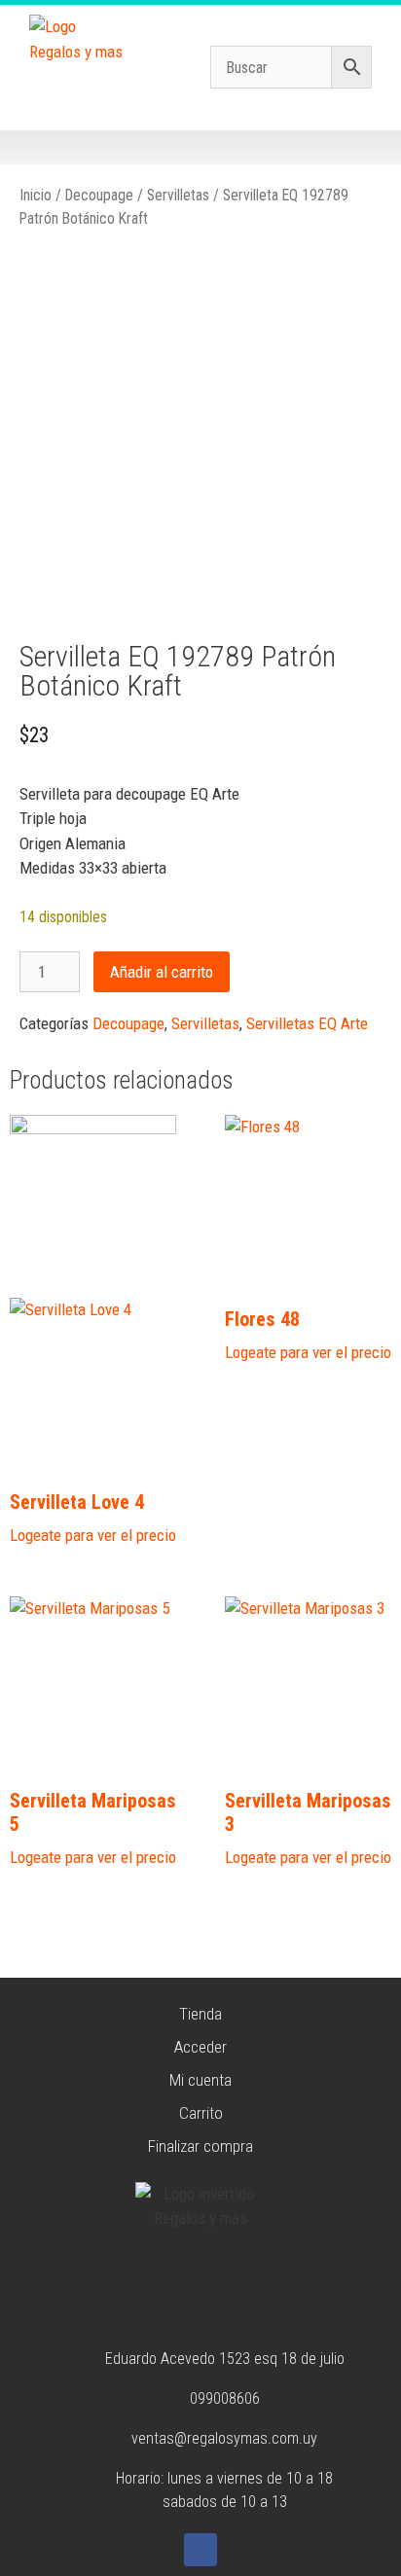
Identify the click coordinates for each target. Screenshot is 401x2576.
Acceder (200, 2047)
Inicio (36, 195)
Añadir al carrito (162, 972)
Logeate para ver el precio (93, 1535)
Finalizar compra (200, 2146)
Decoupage (99, 195)
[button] (201, 147)
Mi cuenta (200, 2080)
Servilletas (178, 195)
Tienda (200, 2014)
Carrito (201, 2113)
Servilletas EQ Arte (307, 1023)
